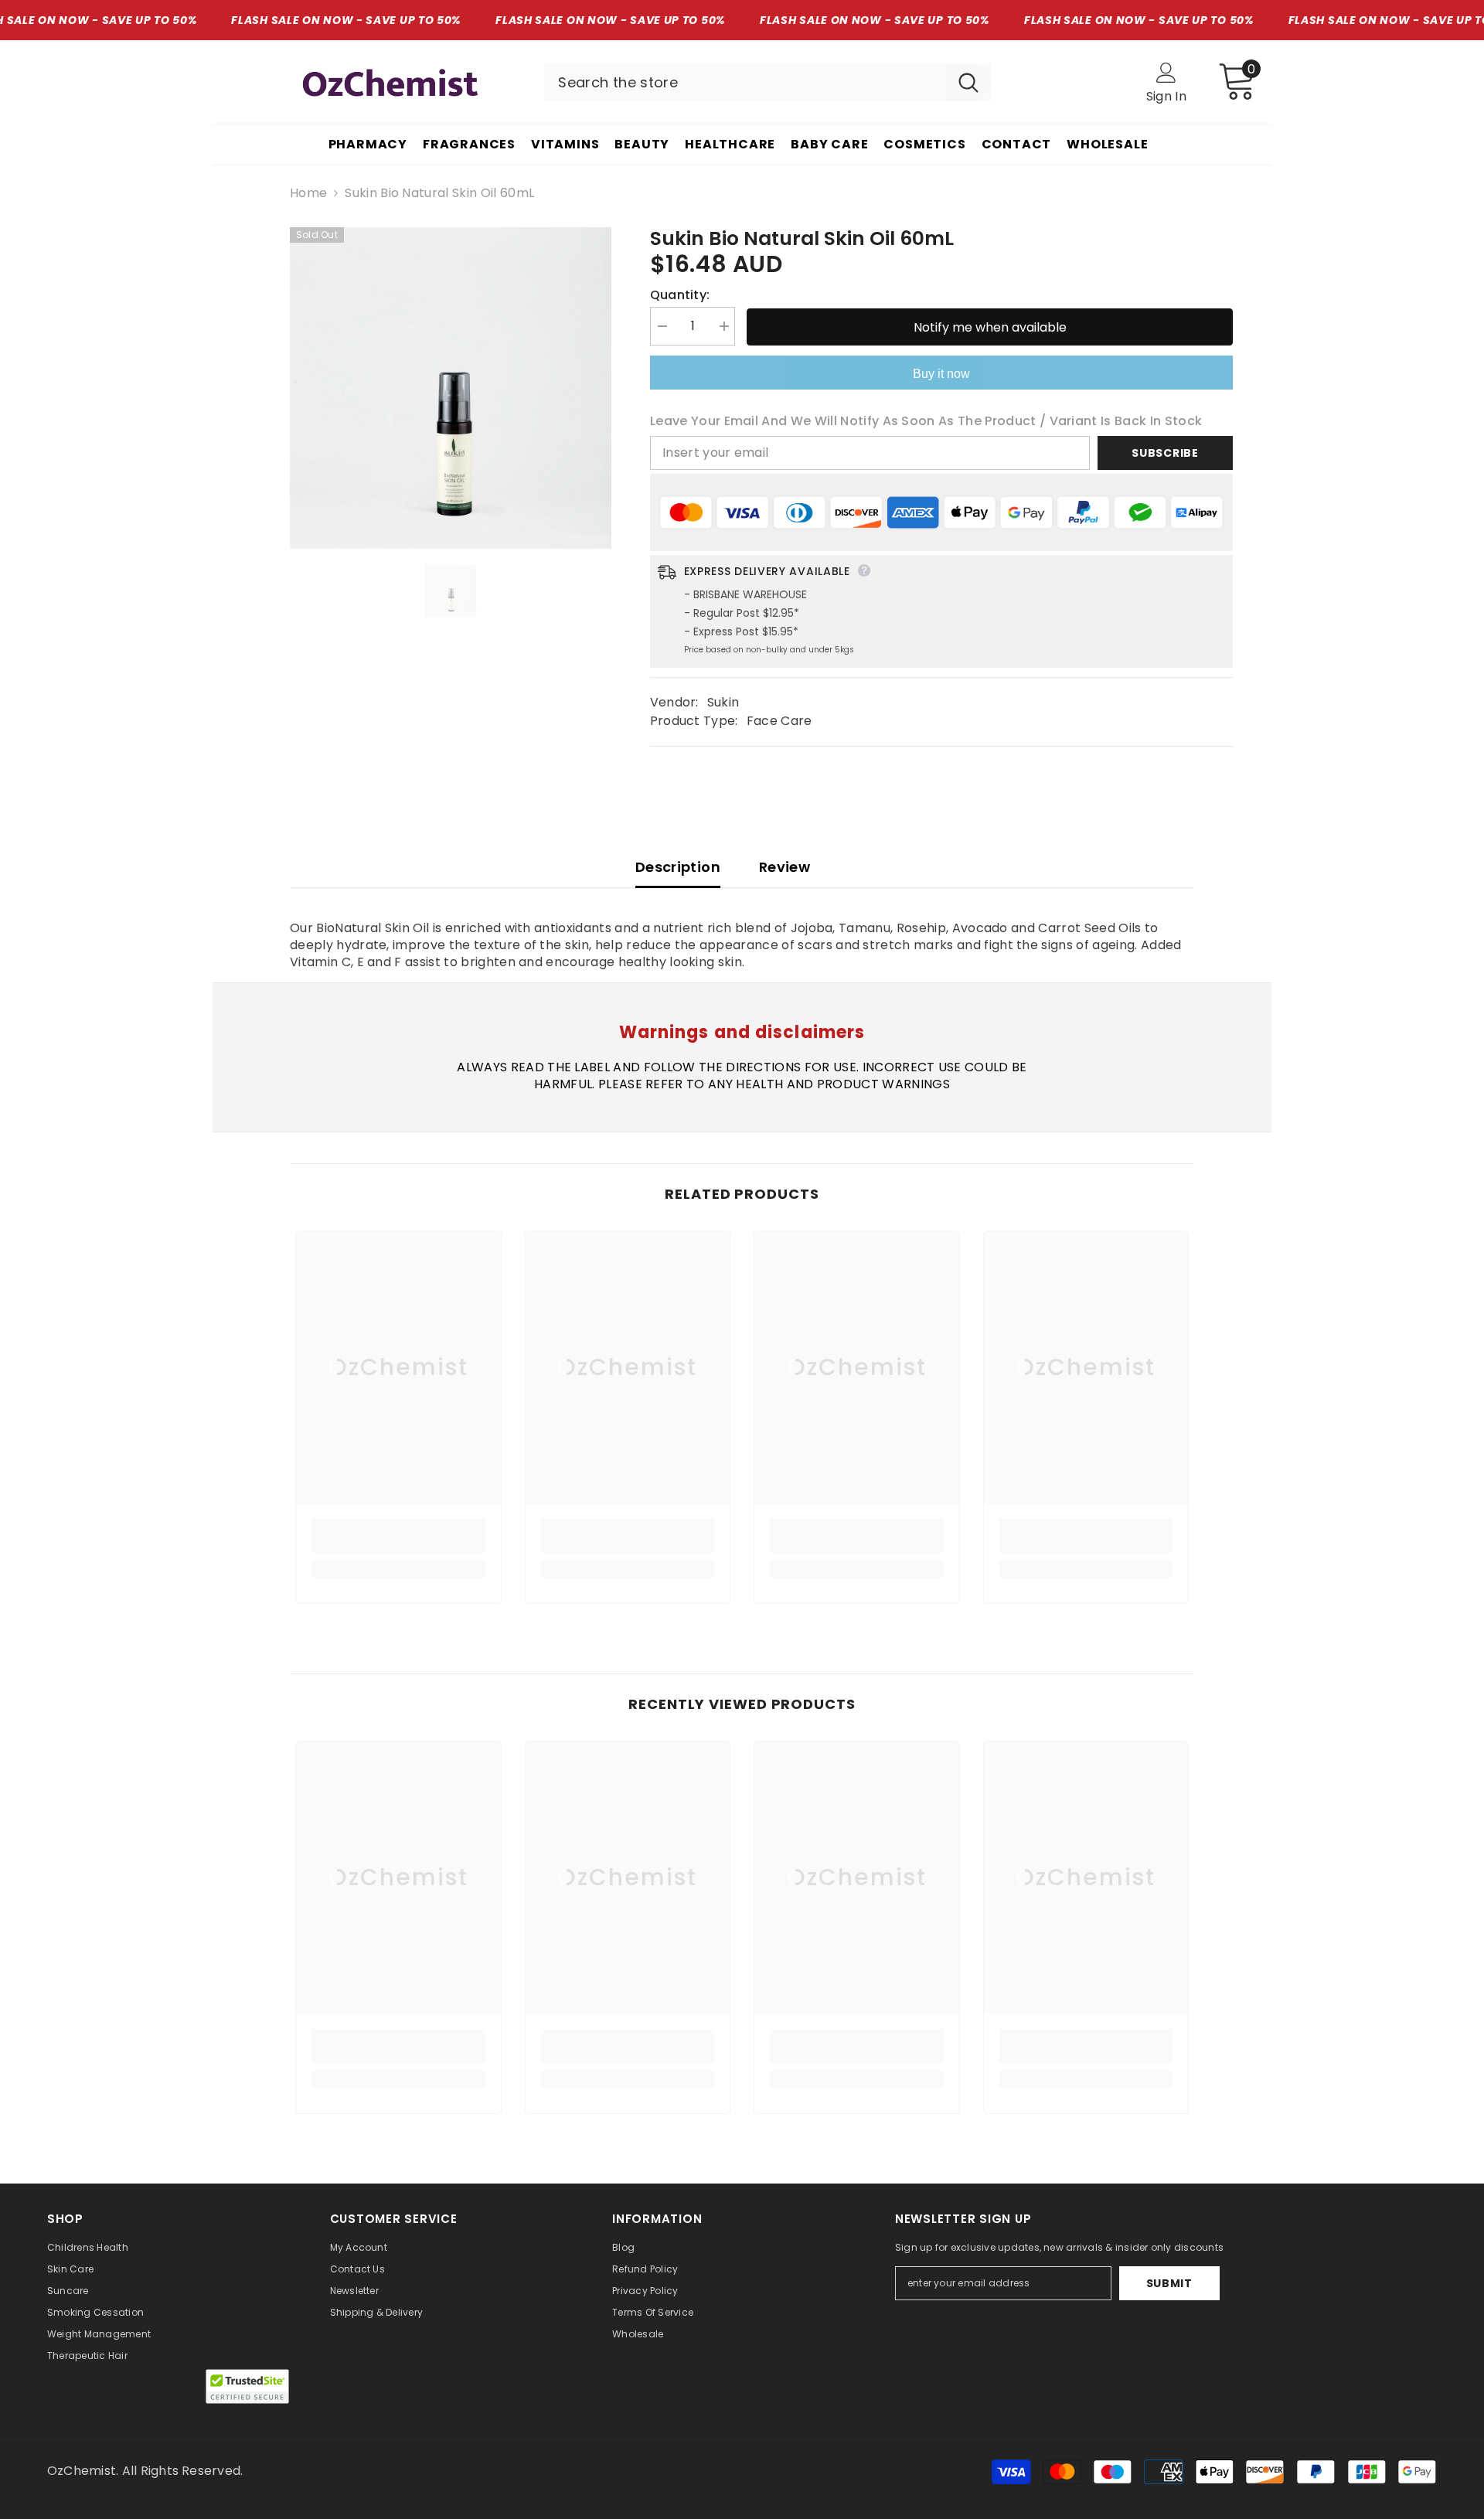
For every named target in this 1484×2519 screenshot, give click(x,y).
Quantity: (680, 295)
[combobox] (745, 83)
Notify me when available (990, 327)
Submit (1169, 2283)
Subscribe (1165, 453)
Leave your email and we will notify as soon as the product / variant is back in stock (926, 421)
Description (678, 867)
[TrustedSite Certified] (247, 2386)
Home (308, 193)
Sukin (723, 702)
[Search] (768, 83)
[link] (398, 1536)
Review (785, 867)
